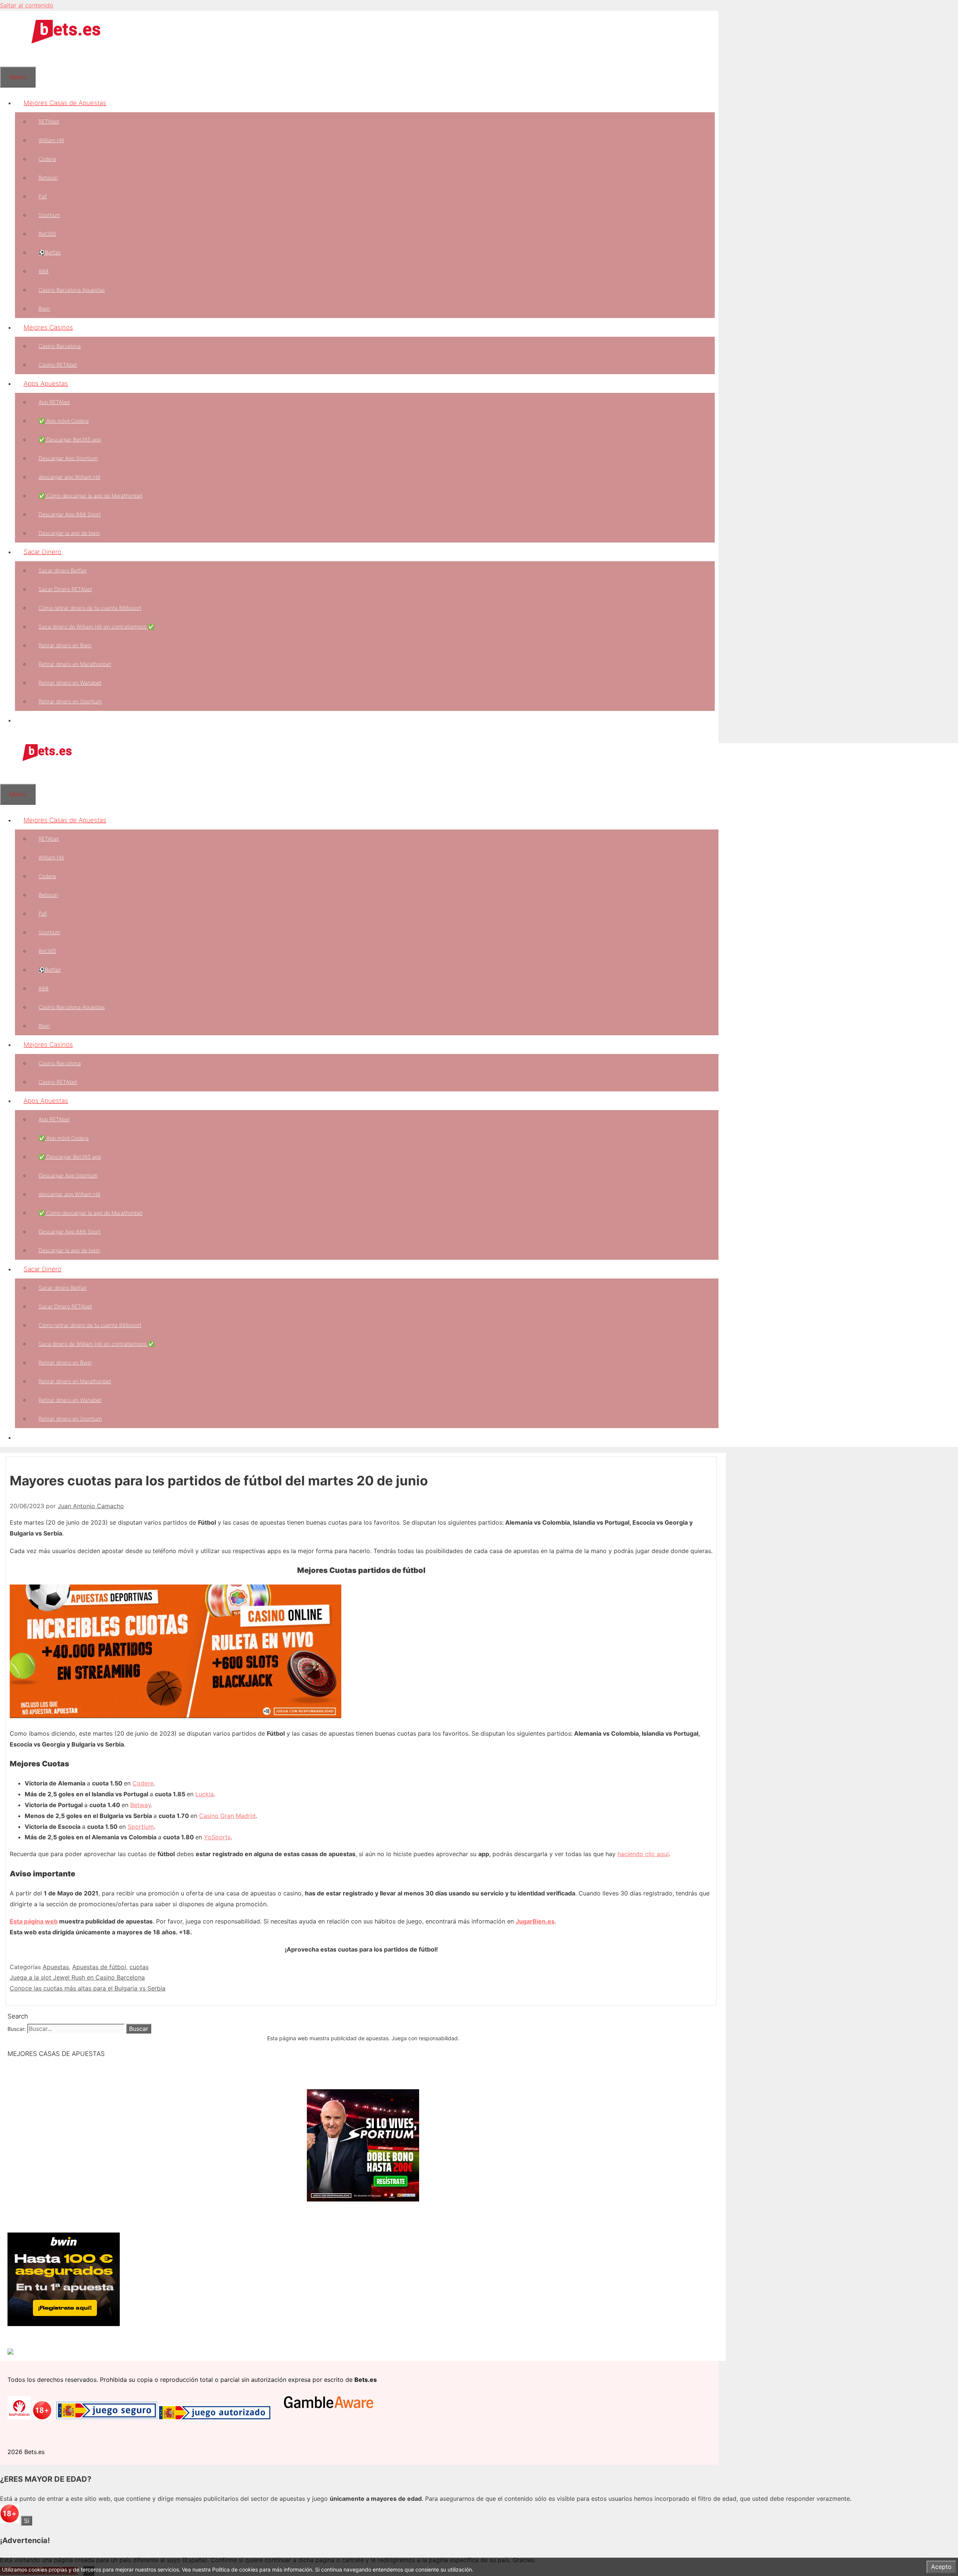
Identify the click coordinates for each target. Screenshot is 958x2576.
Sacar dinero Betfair (63, 570)
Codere (47, 159)
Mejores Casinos (48, 327)
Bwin (44, 308)
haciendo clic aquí (643, 1854)
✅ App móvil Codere (64, 421)
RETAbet (49, 121)
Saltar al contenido (27, 5)
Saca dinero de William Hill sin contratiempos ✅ (96, 627)
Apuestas (56, 1967)
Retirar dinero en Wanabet (70, 683)
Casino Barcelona (60, 346)
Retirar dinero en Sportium (70, 701)
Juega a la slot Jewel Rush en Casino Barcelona (77, 1977)
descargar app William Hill (69, 477)
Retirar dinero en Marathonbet (75, 664)
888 (44, 271)
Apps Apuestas (46, 384)
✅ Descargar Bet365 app (70, 439)
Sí (27, 2521)
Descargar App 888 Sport (70, 514)
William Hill (51, 140)
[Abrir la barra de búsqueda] (9, 57)
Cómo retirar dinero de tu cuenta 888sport (90, 608)
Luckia (205, 1794)
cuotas (139, 1967)
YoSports (217, 1837)
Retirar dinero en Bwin (65, 645)
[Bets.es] (47, 760)
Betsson (48, 178)
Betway (141, 1805)
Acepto (941, 2567)
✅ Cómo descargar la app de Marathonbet (91, 496)
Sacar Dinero (42, 552)
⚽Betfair (50, 252)
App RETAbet (54, 402)
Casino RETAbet (58, 365)
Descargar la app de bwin (69, 533)
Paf (43, 196)
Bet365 (47, 234)
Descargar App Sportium (68, 458)
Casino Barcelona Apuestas (72, 290)
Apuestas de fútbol (99, 1967)
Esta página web (34, 1921)
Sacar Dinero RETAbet (65, 589)
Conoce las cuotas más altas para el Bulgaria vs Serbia (88, 1988)
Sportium (49, 215)
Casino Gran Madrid (227, 1816)
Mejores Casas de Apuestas (65, 103)
